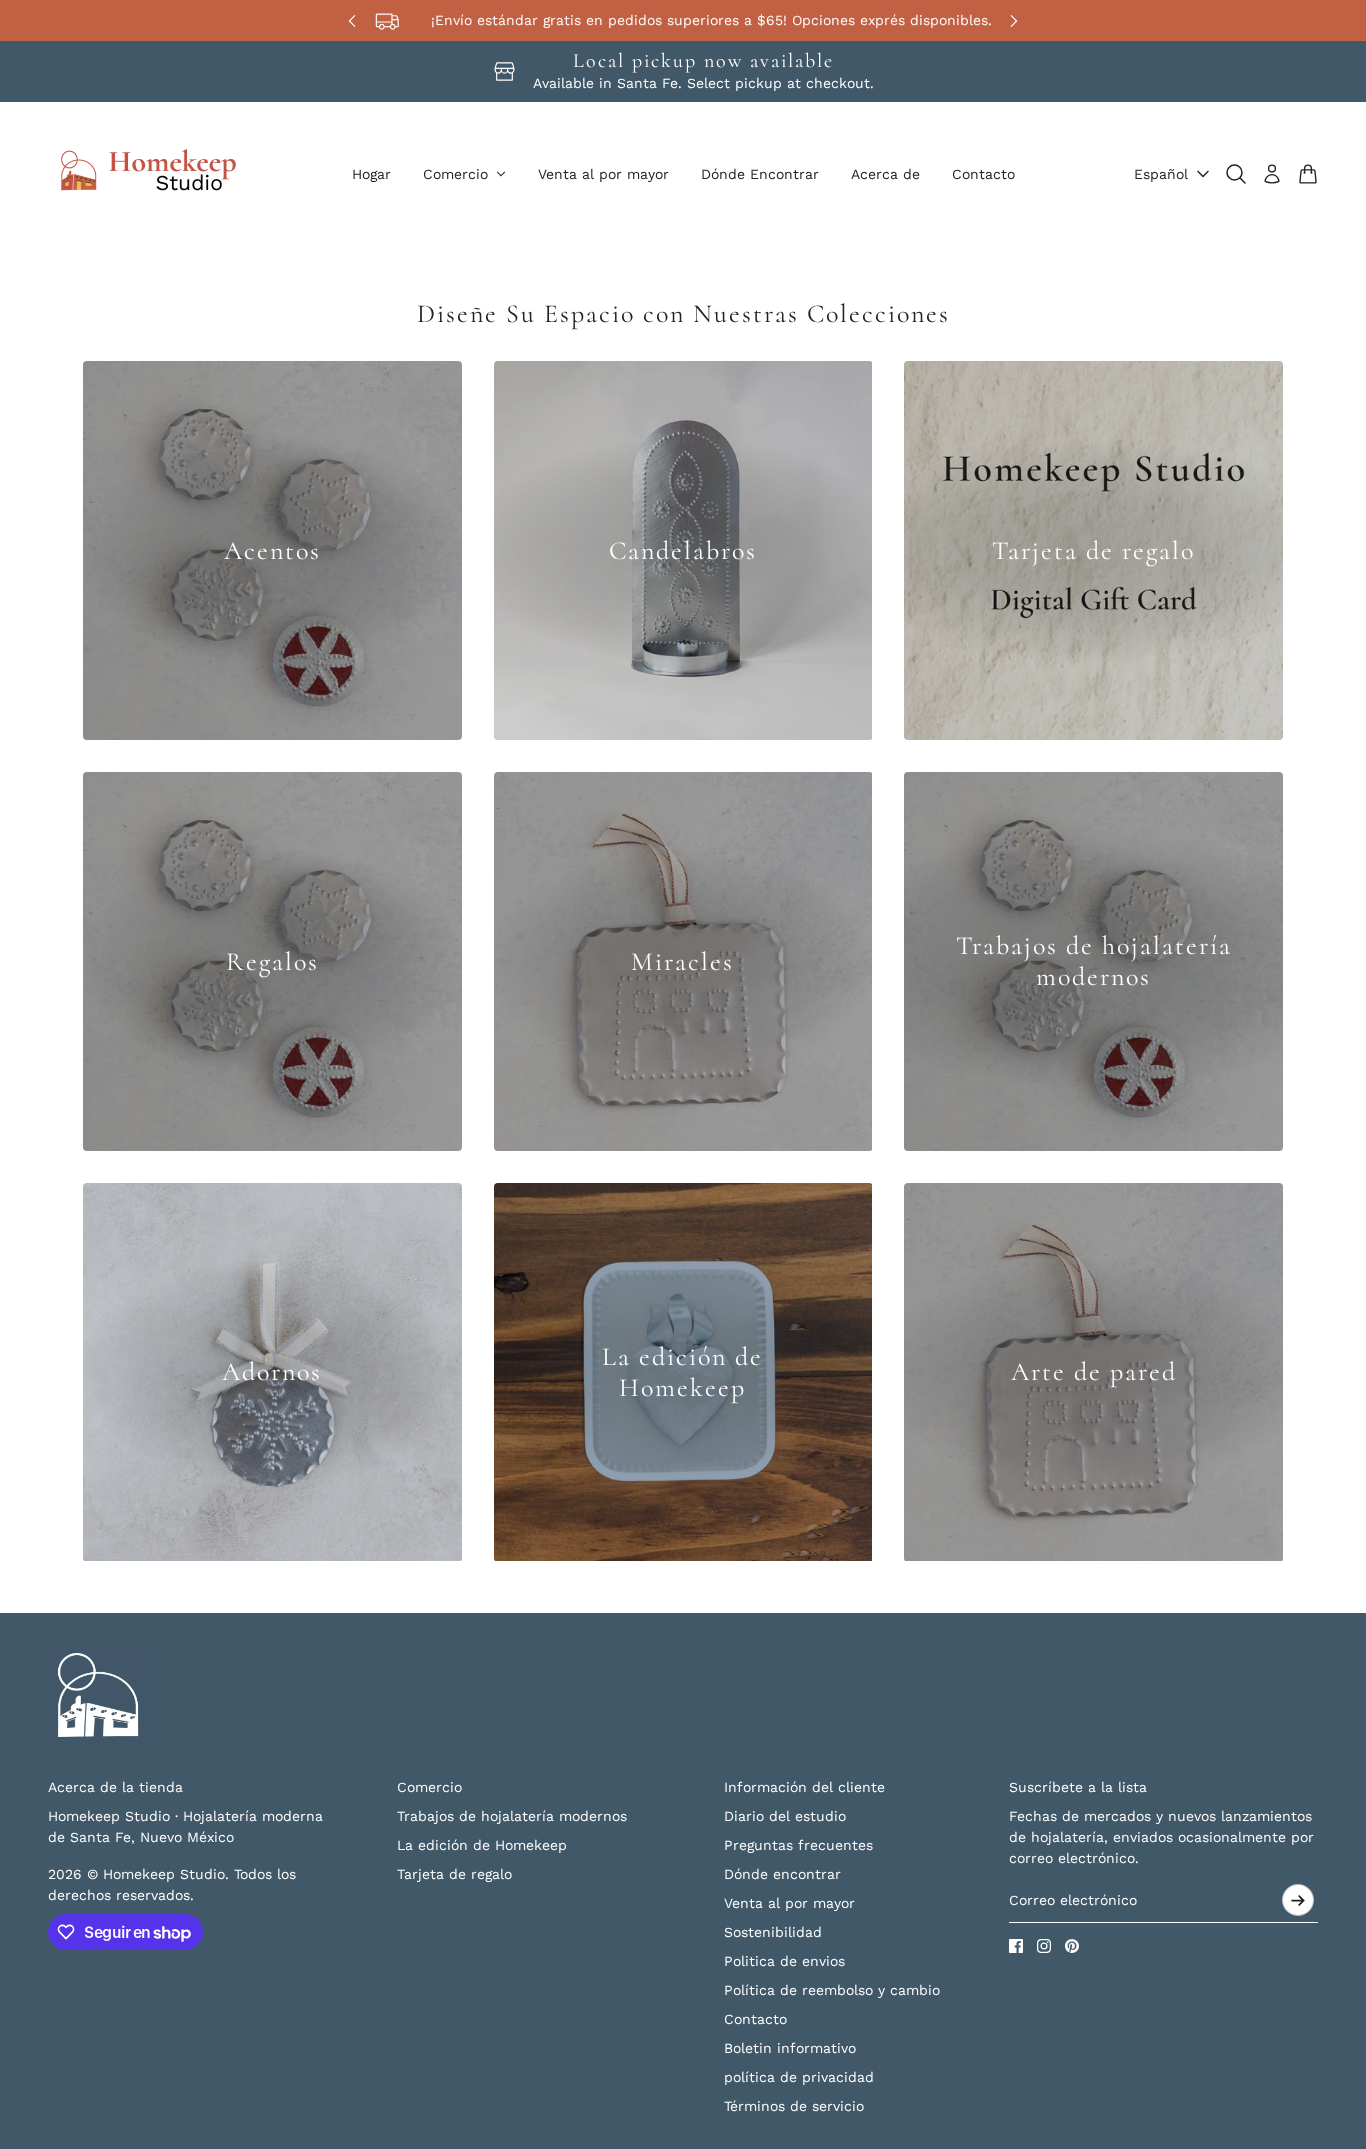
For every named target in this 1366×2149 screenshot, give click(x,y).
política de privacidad (799, 2077)
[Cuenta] (1272, 174)
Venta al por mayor (789, 1903)
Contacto (755, 2019)
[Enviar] (1298, 1900)
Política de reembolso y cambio (832, 1990)
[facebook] (1016, 1946)
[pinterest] (1072, 1946)
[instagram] (1044, 1946)
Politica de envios (784, 1961)
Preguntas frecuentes (798, 1845)
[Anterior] (352, 20)
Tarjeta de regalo (454, 1874)
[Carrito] (1308, 174)
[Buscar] (1236, 174)
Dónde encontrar (782, 1874)
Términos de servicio (794, 2106)
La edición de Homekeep (482, 1845)
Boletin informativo (790, 2048)
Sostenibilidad (773, 1932)
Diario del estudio (785, 1816)
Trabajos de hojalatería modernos (512, 1816)
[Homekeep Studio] (148, 174)
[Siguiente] (1014, 20)
